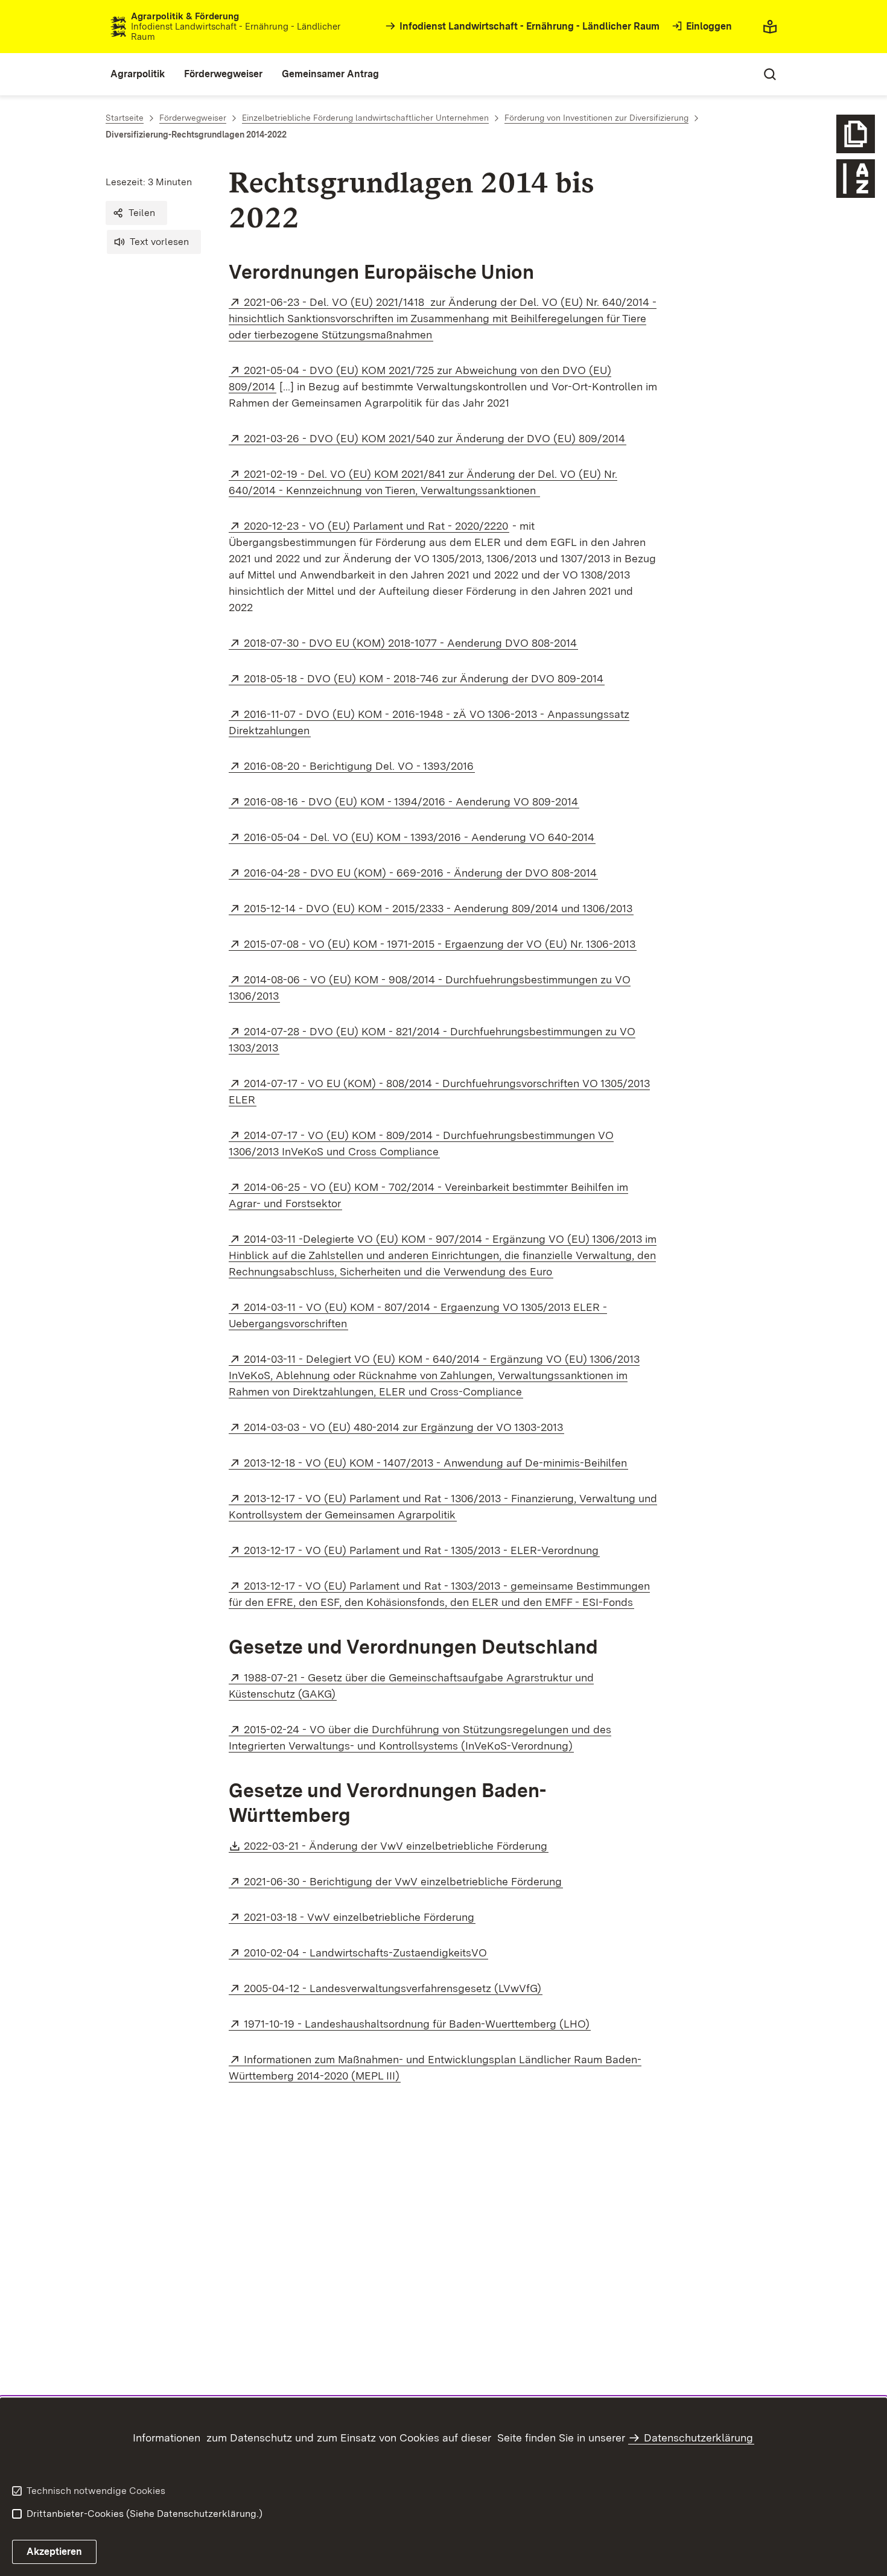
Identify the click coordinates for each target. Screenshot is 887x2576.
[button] (136, 213)
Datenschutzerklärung (698, 2438)
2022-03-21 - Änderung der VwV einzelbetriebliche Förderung (396, 1846)
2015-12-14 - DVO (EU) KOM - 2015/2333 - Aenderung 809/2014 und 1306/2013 (439, 908)
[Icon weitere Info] (856, 134)
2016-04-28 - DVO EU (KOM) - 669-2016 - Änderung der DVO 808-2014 (421, 873)
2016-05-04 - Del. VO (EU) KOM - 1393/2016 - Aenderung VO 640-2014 (420, 837)
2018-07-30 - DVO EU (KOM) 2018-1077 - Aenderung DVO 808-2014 (411, 643)
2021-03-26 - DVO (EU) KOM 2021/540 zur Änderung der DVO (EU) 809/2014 (435, 438)
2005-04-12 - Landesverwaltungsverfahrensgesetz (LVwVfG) (393, 1988)
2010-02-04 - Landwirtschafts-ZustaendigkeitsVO (366, 1953)
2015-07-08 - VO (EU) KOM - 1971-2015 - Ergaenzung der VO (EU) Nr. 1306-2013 (440, 944)
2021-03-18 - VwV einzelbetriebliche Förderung (360, 1917)
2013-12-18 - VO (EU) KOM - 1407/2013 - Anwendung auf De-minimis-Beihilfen (436, 1463)
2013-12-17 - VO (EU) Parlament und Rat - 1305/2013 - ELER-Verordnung (422, 1550)
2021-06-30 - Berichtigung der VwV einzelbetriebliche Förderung (403, 1881)
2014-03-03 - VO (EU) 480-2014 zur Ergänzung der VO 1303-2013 (404, 1427)
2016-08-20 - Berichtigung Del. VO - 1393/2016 (359, 766)
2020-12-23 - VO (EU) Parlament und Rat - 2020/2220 (377, 526)
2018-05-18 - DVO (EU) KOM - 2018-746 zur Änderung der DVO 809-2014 (424, 678)
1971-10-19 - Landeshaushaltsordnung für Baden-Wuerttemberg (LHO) (417, 2024)
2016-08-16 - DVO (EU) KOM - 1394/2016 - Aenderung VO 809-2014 (412, 801)
